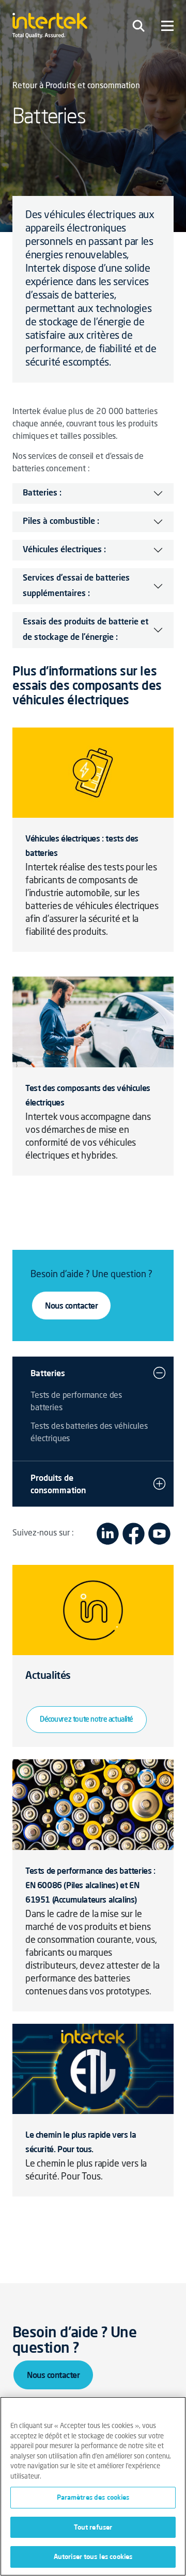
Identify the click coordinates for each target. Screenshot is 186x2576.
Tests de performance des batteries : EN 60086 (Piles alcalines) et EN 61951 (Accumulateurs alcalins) (90, 1885)
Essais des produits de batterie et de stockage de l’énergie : (86, 630)
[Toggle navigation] (138, 26)
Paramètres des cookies (93, 2497)
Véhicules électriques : (64, 550)
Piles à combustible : (61, 522)
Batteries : (42, 493)
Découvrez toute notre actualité (87, 1720)
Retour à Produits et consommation (76, 86)
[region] (93, 2486)
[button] (159, 1373)
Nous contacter (71, 1306)
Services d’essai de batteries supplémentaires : (76, 586)
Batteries (48, 1373)
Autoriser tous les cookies (93, 2556)
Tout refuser (93, 2527)
